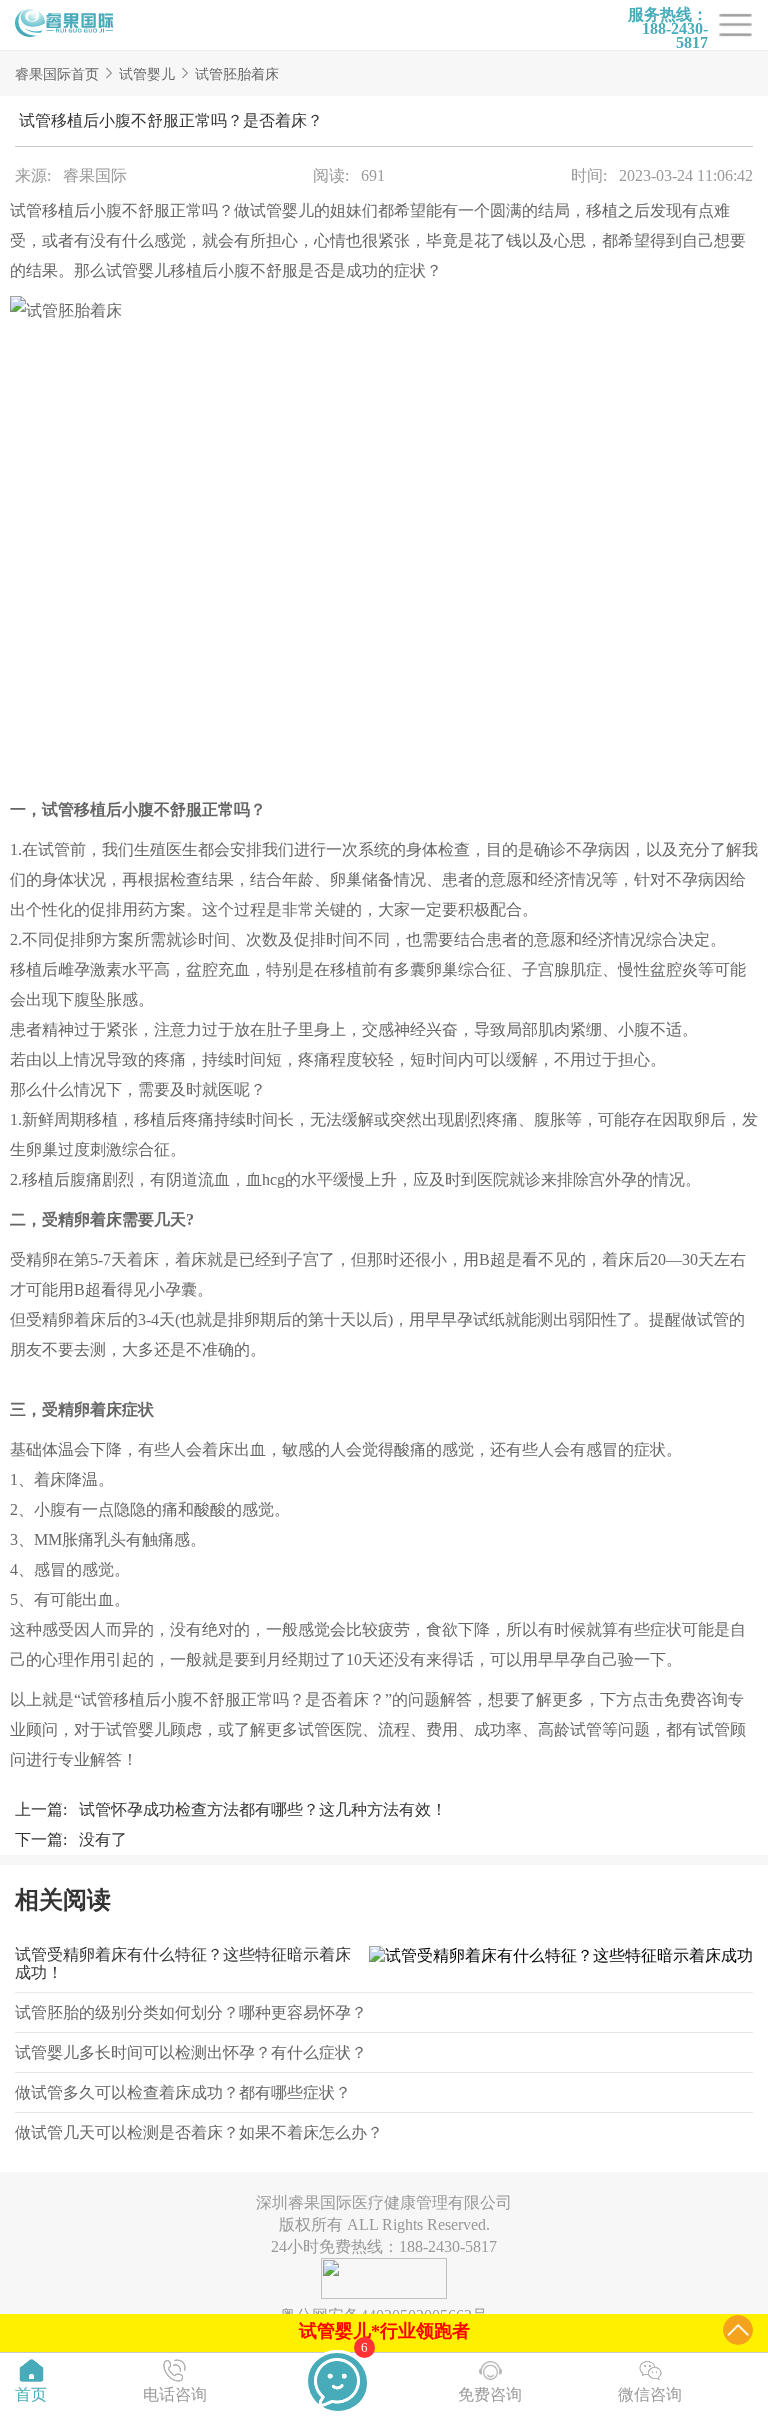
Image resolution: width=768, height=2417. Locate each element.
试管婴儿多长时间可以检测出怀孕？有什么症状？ (191, 2052)
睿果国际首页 (57, 74)
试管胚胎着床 (237, 74)
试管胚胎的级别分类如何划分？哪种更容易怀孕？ (191, 2012)
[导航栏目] (64, 25)
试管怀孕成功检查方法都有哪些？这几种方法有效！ (263, 1809)
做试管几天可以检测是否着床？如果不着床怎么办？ (199, 2132)
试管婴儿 (147, 74)
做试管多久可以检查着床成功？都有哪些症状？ (183, 2092)
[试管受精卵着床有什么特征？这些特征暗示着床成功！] (556, 1964)
